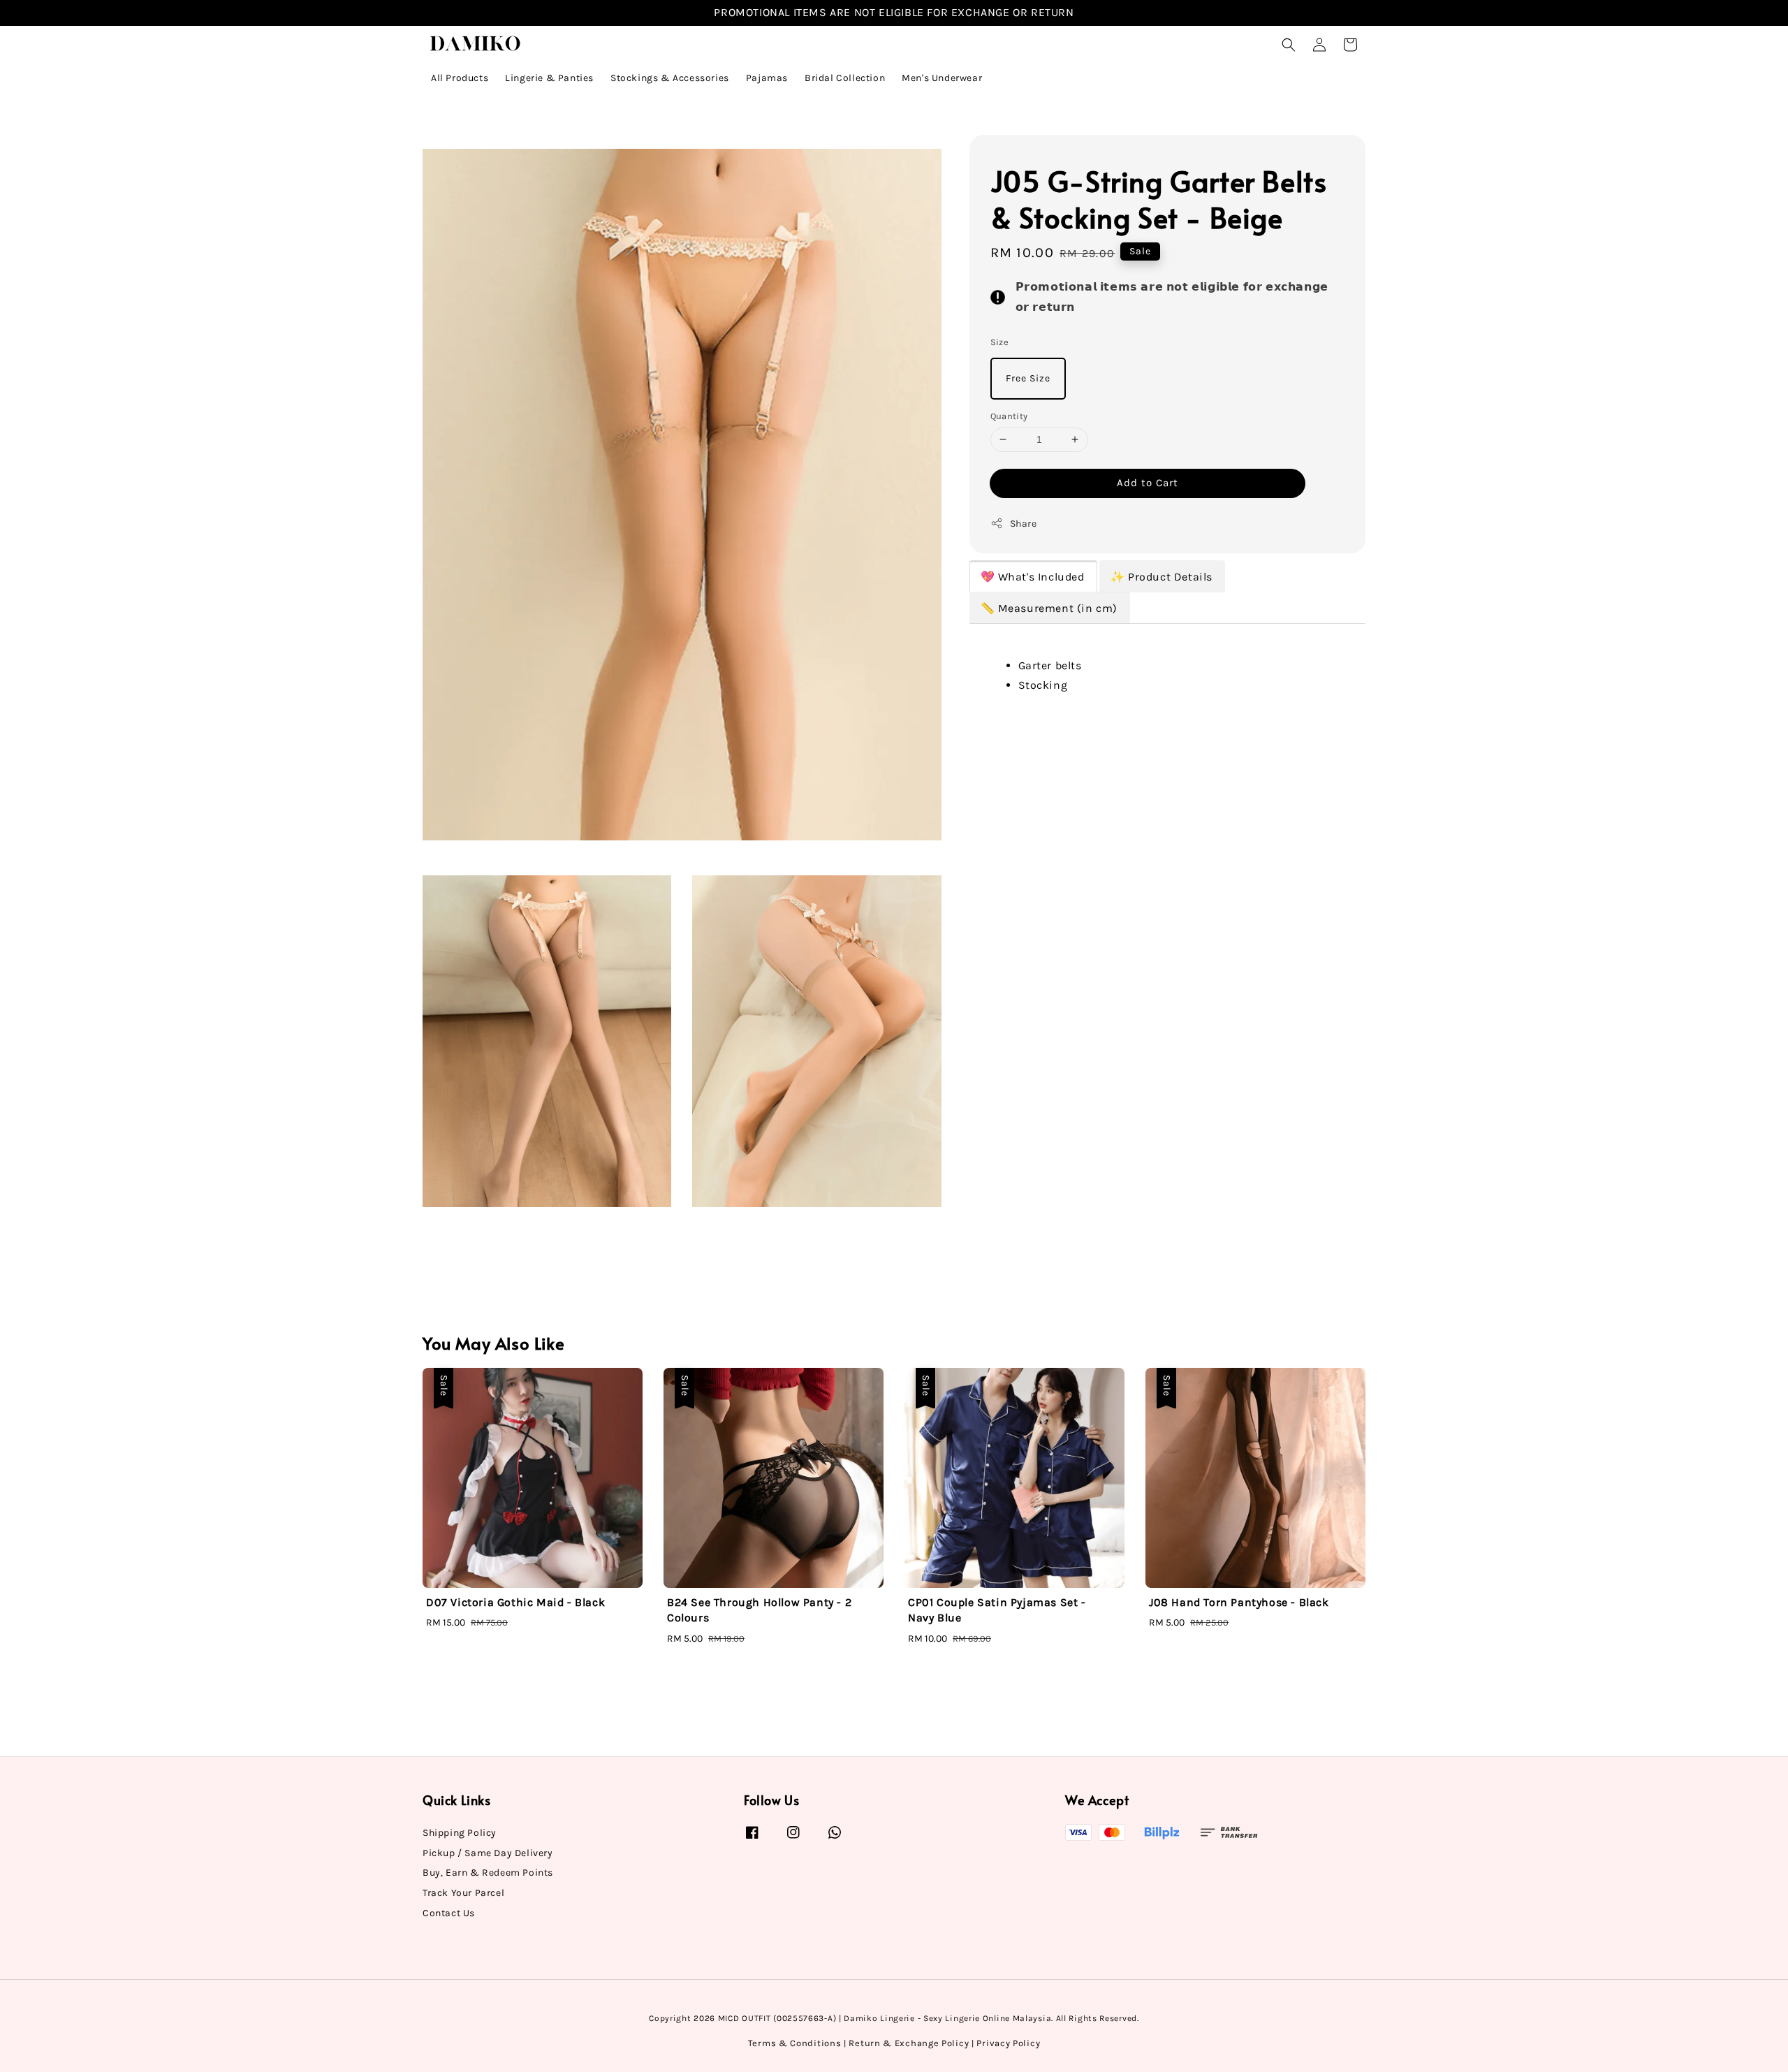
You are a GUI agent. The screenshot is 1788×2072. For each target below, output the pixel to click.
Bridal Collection (845, 78)
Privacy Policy (1008, 2043)
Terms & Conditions (795, 2043)
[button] (1289, 45)
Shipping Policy (460, 1833)
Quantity (1009, 416)
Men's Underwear (942, 78)
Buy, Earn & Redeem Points (488, 1873)
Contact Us (449, 1913)
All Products (460, 78)
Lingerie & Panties (549, 78)
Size (1000, 342)
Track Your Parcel (463, 1893)
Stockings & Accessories (670, 78)
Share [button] (1024, 524)
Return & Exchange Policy (909, 2043)
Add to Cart (1148, 483)
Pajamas (767, 78)
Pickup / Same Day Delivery (488, 1853)
